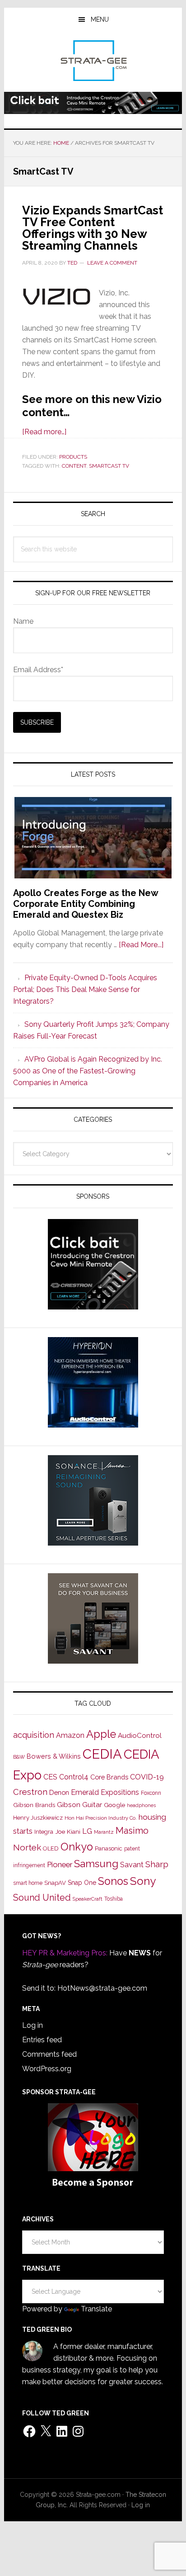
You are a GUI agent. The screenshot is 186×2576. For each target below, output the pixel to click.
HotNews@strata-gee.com (102, 1988)
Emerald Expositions (105, 1792)
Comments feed (49, 2054)
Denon (59, 1792)
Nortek (27, 1847)
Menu (100, 19)
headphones (141, 1805)
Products (73, 457)
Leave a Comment (112, 263)
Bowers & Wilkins (54, 1756)
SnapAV (55, 1883)
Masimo (132, 1831)
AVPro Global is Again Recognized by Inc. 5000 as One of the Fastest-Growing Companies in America (88, 1071)
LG (87, 1831)
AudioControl (140, 1736)
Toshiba (114, 1899)
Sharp (157, 1864)
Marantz (104, 1832)
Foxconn (151, 1793)
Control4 (74, 1777)
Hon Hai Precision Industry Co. (101, 1818)
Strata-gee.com (93, 61)
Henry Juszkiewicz (38, 1818)
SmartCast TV (109, 466)
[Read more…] (44, 432)
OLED (51, 1848)
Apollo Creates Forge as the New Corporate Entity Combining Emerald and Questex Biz (86, 904)
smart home (28, 1883)
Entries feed (42, 2040)
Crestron (30, 1792)
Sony (143, 1881)
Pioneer (60, 1864)
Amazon (70, 1735)
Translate (96, 2309)
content (74, 466)
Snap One (82, 1883)
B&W (19, 1757)
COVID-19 (147, 1777)
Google (114, 1805)
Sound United (42, 1898)
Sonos (113, 1881)
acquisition (34, 1735)
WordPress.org (47, 2069)
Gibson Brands (34, 1805)
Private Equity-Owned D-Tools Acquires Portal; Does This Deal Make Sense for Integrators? (85, 989)
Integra (44, 1832)
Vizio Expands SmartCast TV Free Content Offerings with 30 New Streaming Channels (93, 228)
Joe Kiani (68, 1831)
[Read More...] (141, 945)
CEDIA (102, 1754)
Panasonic (109, 1848)
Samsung (96, 1864)
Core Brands (109, 1777)
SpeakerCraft (88, 1899)
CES (50, 1777)
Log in (33, 2025)
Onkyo (77, 1847)
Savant (132, 1865)
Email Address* (38, 670)
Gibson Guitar (79, 1805)
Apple (101, 1734)
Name (23, 621)
